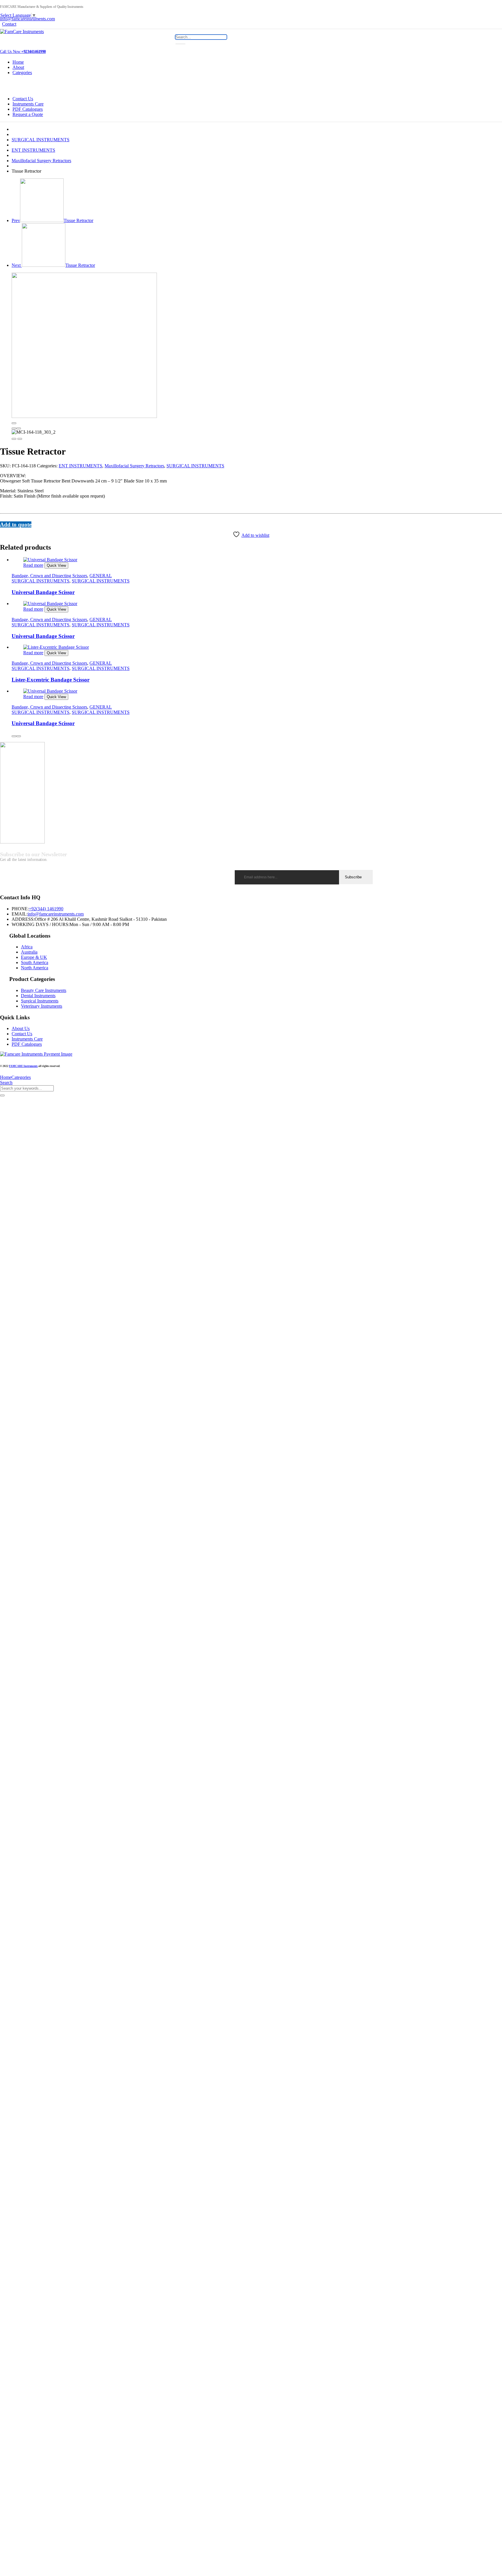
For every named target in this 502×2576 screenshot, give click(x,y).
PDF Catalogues (28, 109)
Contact (9, 24)
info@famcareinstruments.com (56, 914)
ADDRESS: (23, 919)
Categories (22, 73)
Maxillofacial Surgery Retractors (41, 161)
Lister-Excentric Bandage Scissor (51, 680)
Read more (33, 565)
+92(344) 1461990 (46, 909)
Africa (27, 947)
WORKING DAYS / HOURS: (41, 924)
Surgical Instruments (40, 1001)
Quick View (56, 565)
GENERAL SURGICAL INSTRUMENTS (62, 578)
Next (53, 265)
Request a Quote (28, 114)
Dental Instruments (38, 996)
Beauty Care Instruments (44, 990)
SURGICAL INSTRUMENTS (41, 140)
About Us (21, 1028)
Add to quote (16, 524)
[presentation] (14, 428)
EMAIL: (20, 914)
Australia (29, 952)
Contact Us (23, 99)
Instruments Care (28, 104)
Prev (52, 220)
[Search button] (180, 44)
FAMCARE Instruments (23, 1066)
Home (18, 62)
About (18, 67)
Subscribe (353, 877)
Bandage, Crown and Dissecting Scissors (49, 576)
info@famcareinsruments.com (27, 19)
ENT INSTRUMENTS (33, 150)
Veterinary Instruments (42, 1006)
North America (35, 968)
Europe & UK (34, 957)
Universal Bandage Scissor (43, 592)
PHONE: (20, 909)
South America (35, 962)
